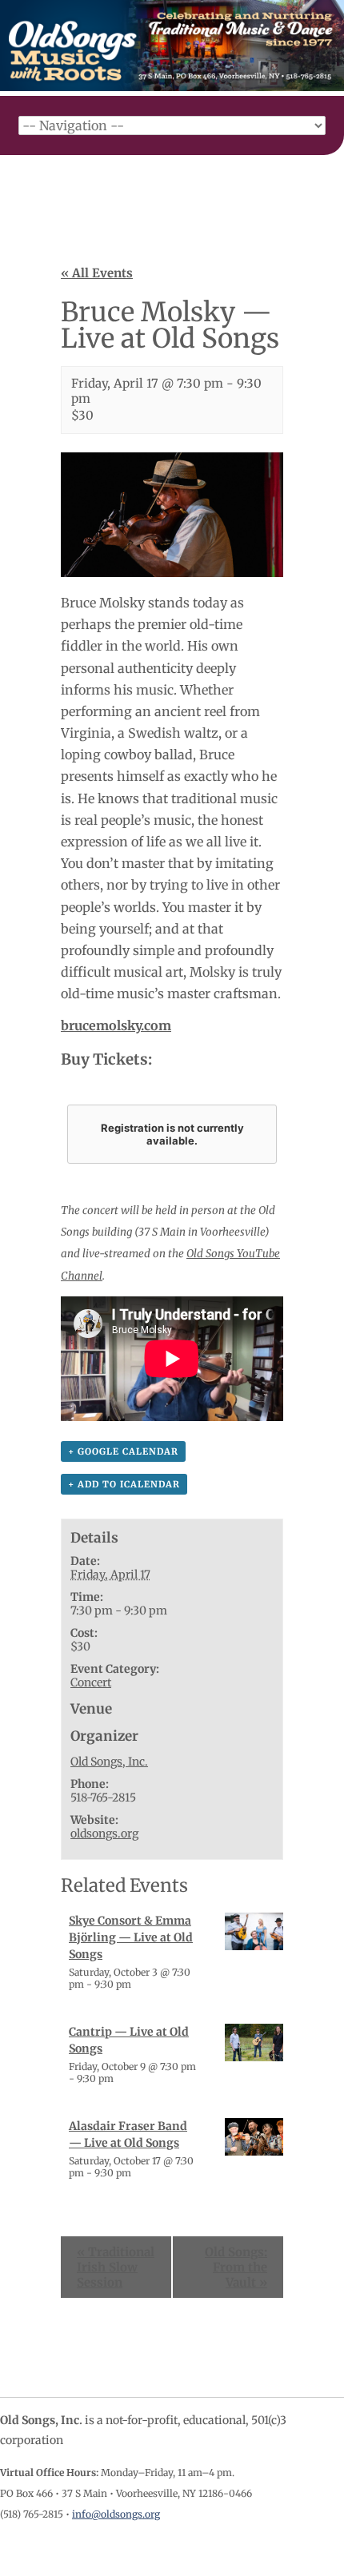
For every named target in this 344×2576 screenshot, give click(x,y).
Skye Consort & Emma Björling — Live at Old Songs (131, 1937)
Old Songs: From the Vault (236, 2267)
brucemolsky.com (116, 1025)
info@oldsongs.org (116, 2514)
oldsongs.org (104, 1833)
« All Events (97, 273)
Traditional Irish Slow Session (116, 2267)
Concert (91, 1682)
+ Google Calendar (123, 1451)
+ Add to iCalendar (124, 1484)
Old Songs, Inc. (109, 1762)
